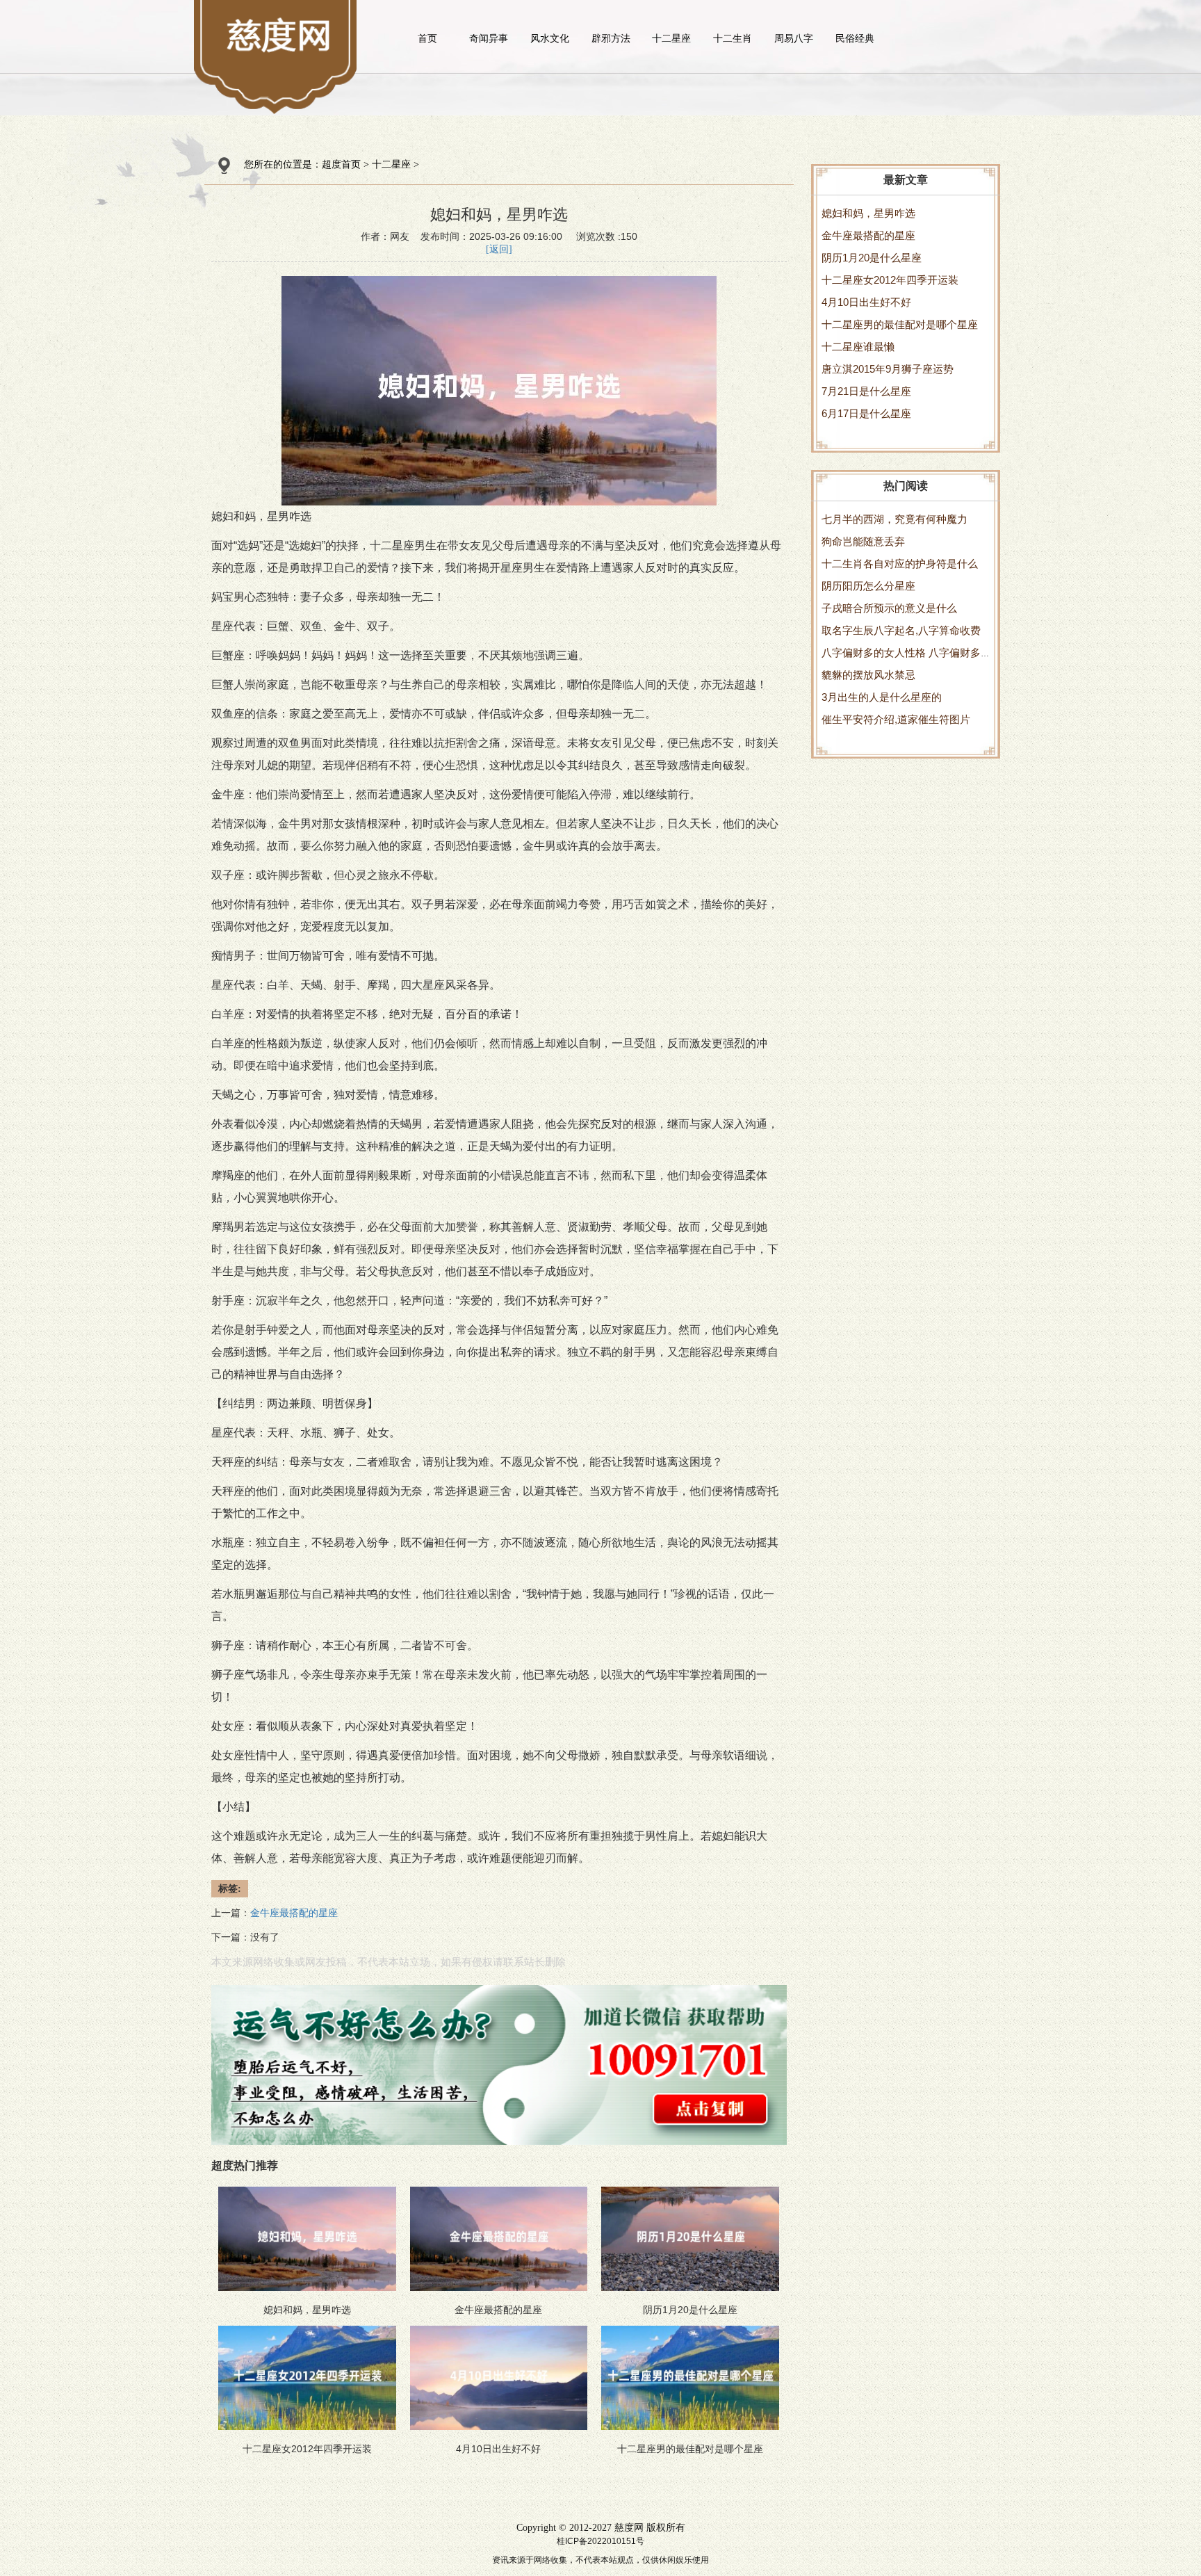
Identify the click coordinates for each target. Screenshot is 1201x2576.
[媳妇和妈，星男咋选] (280, 35)
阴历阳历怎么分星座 (868, 586)
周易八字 (794, 38)
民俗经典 (855, 38)
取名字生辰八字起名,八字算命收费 (901, 630)
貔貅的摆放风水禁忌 (868, 675)
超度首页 (341, 164)
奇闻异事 (489, 38)
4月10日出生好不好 (866, 302)
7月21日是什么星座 (866, 391)
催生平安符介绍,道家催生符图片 (896, 719)
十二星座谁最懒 (858, 347)
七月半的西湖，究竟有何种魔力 (894, 519)
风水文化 (550, 38)
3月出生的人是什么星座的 (882, 697)
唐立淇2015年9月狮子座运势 (888, 369)
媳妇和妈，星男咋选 (868, 213)
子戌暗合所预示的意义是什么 (889, 608)
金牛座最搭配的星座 (868, 235)
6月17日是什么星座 (866, 413)
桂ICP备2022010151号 (600, 2541)
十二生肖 (733, 38)
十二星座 (671, 38)
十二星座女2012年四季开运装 (890, 280)
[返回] (499, 249)
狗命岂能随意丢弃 (863, 541)
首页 (427, 38)
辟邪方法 (611, 38)
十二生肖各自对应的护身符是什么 (900, 564)
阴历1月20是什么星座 (872, 258)
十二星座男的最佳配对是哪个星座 (900, 324)
